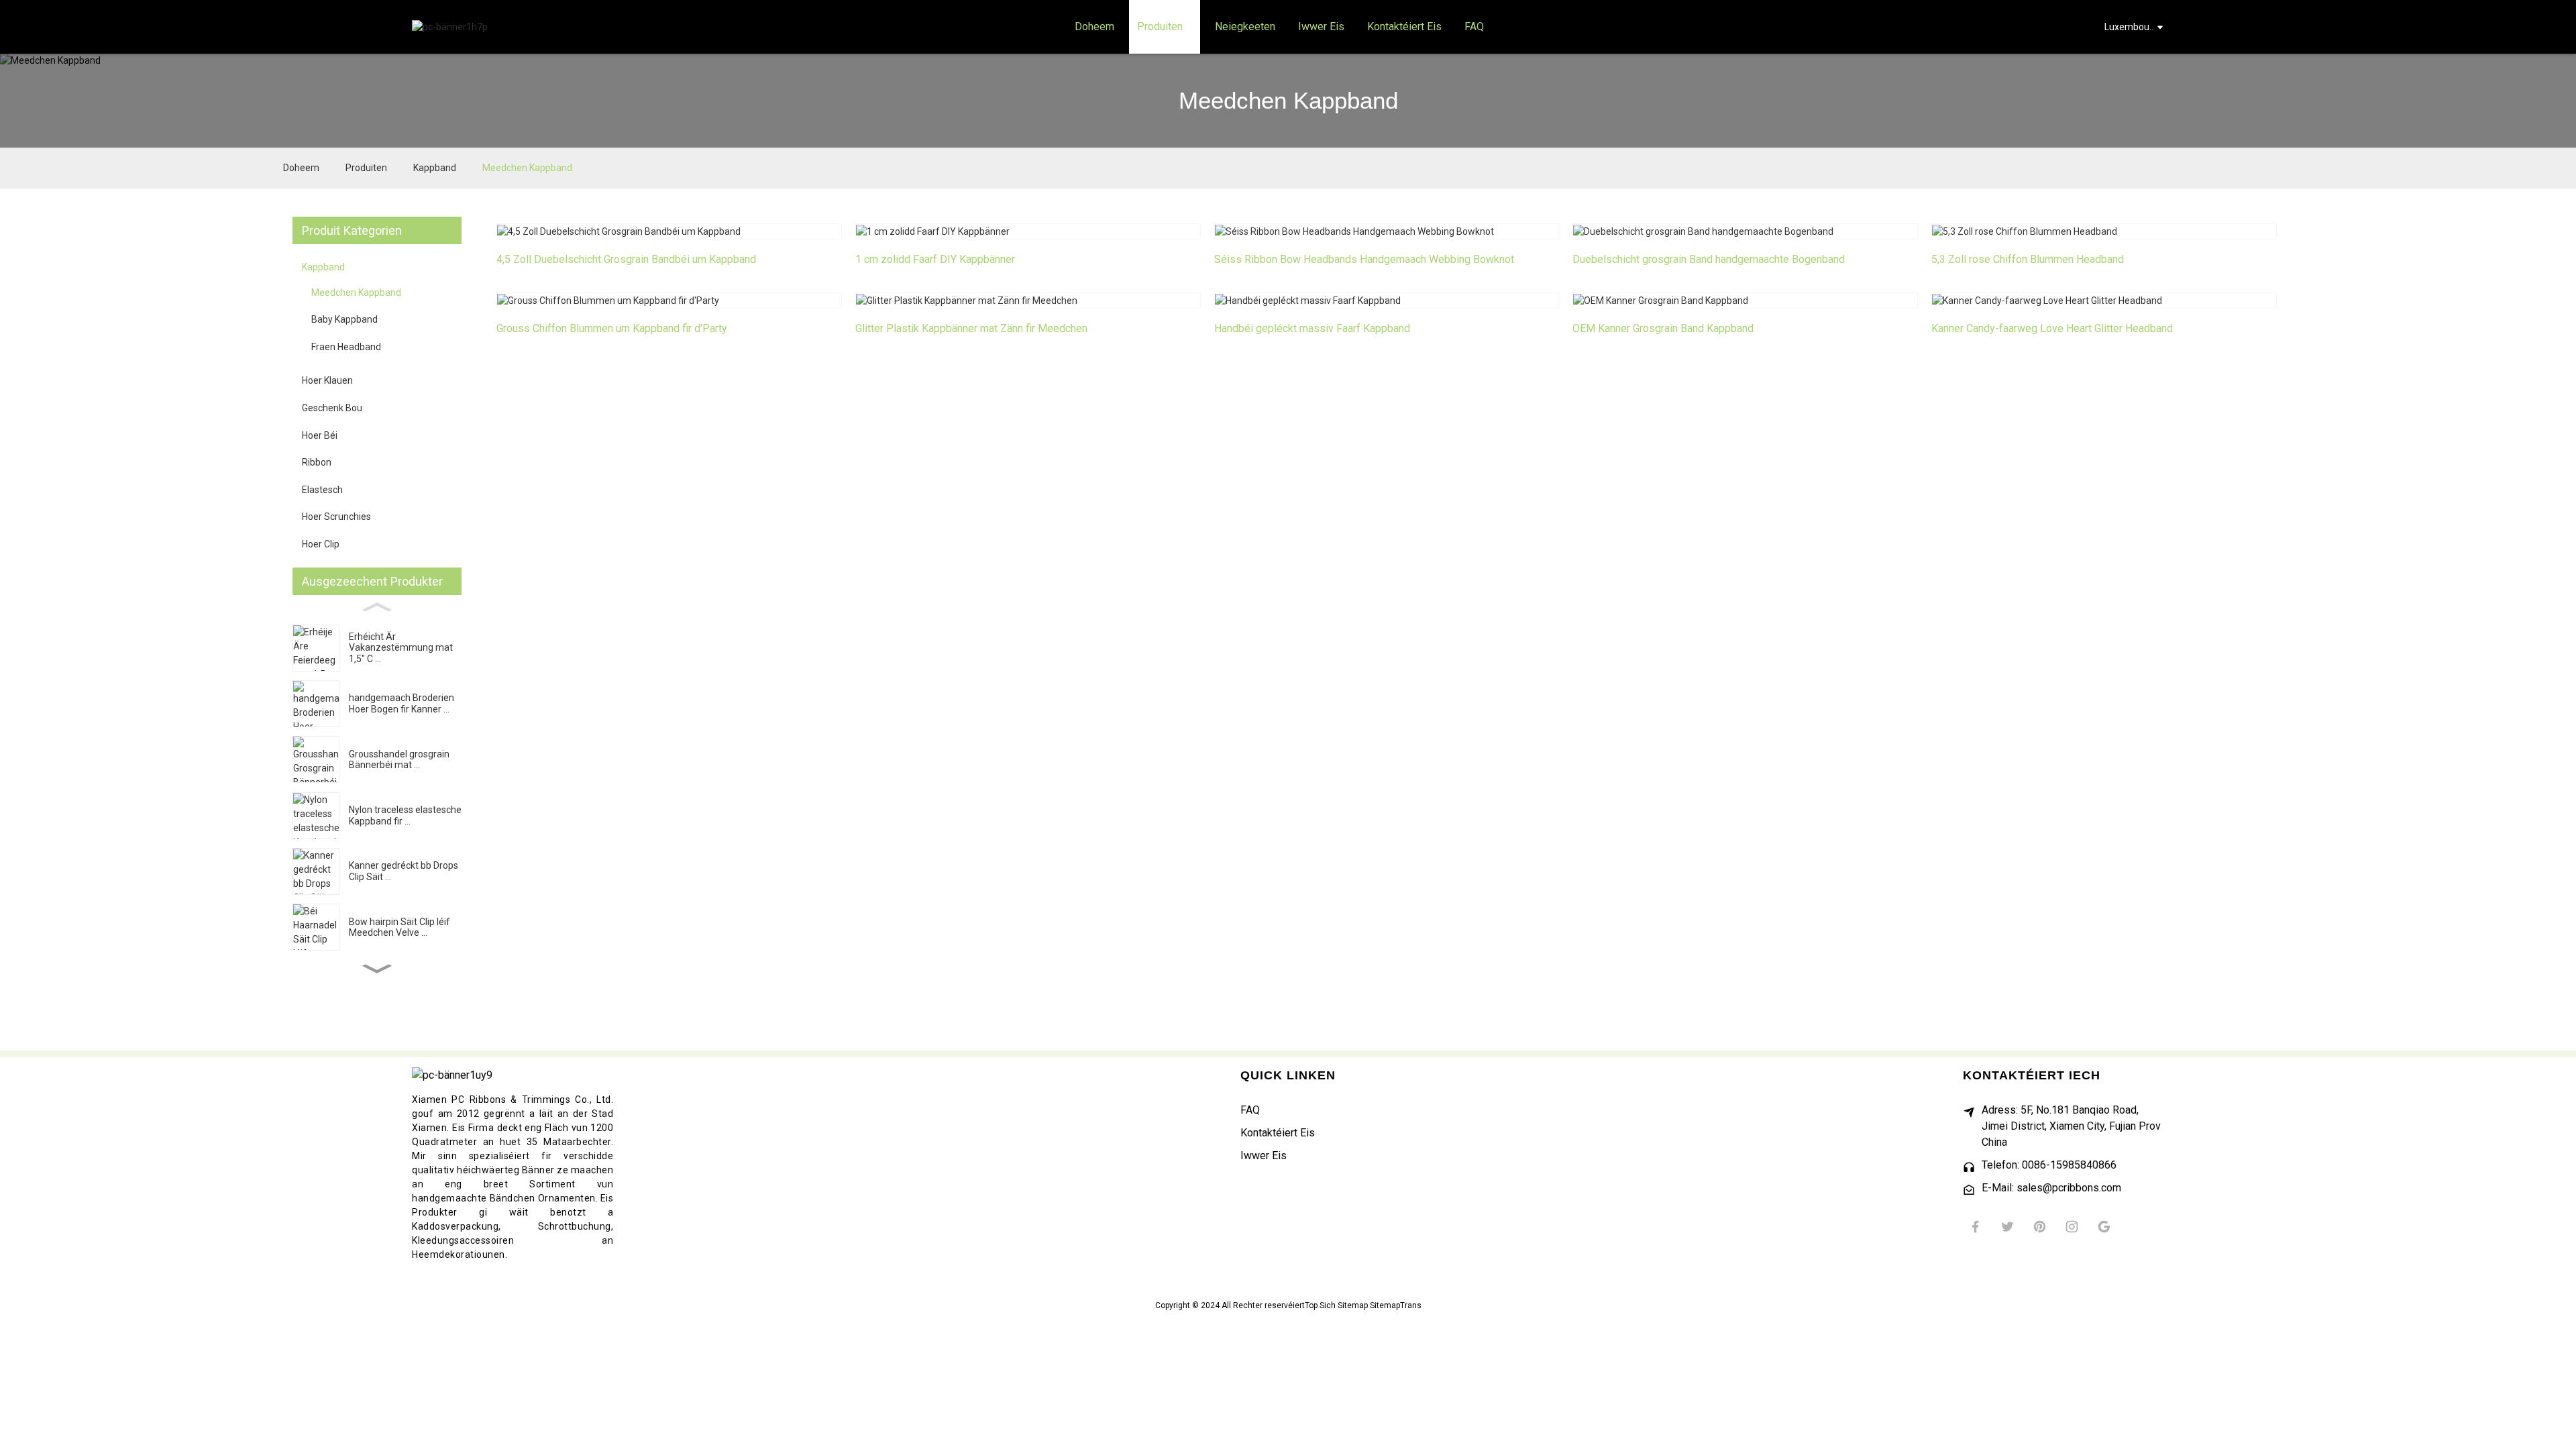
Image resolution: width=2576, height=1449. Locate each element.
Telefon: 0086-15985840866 (2049, 1165)
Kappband (435, 168)
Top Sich (1320, 1305)
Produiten (366, 168)
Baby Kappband (344, 319)
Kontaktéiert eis (1278, 1133)
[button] (377, 968)
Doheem (301, 168)
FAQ (1250, 1110)
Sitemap (1353, 1305)
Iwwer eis (1264, 1156)
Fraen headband (346, 347)
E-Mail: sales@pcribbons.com (2051, 1188)
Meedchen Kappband (527, 168)
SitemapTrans (1396, 1305)
